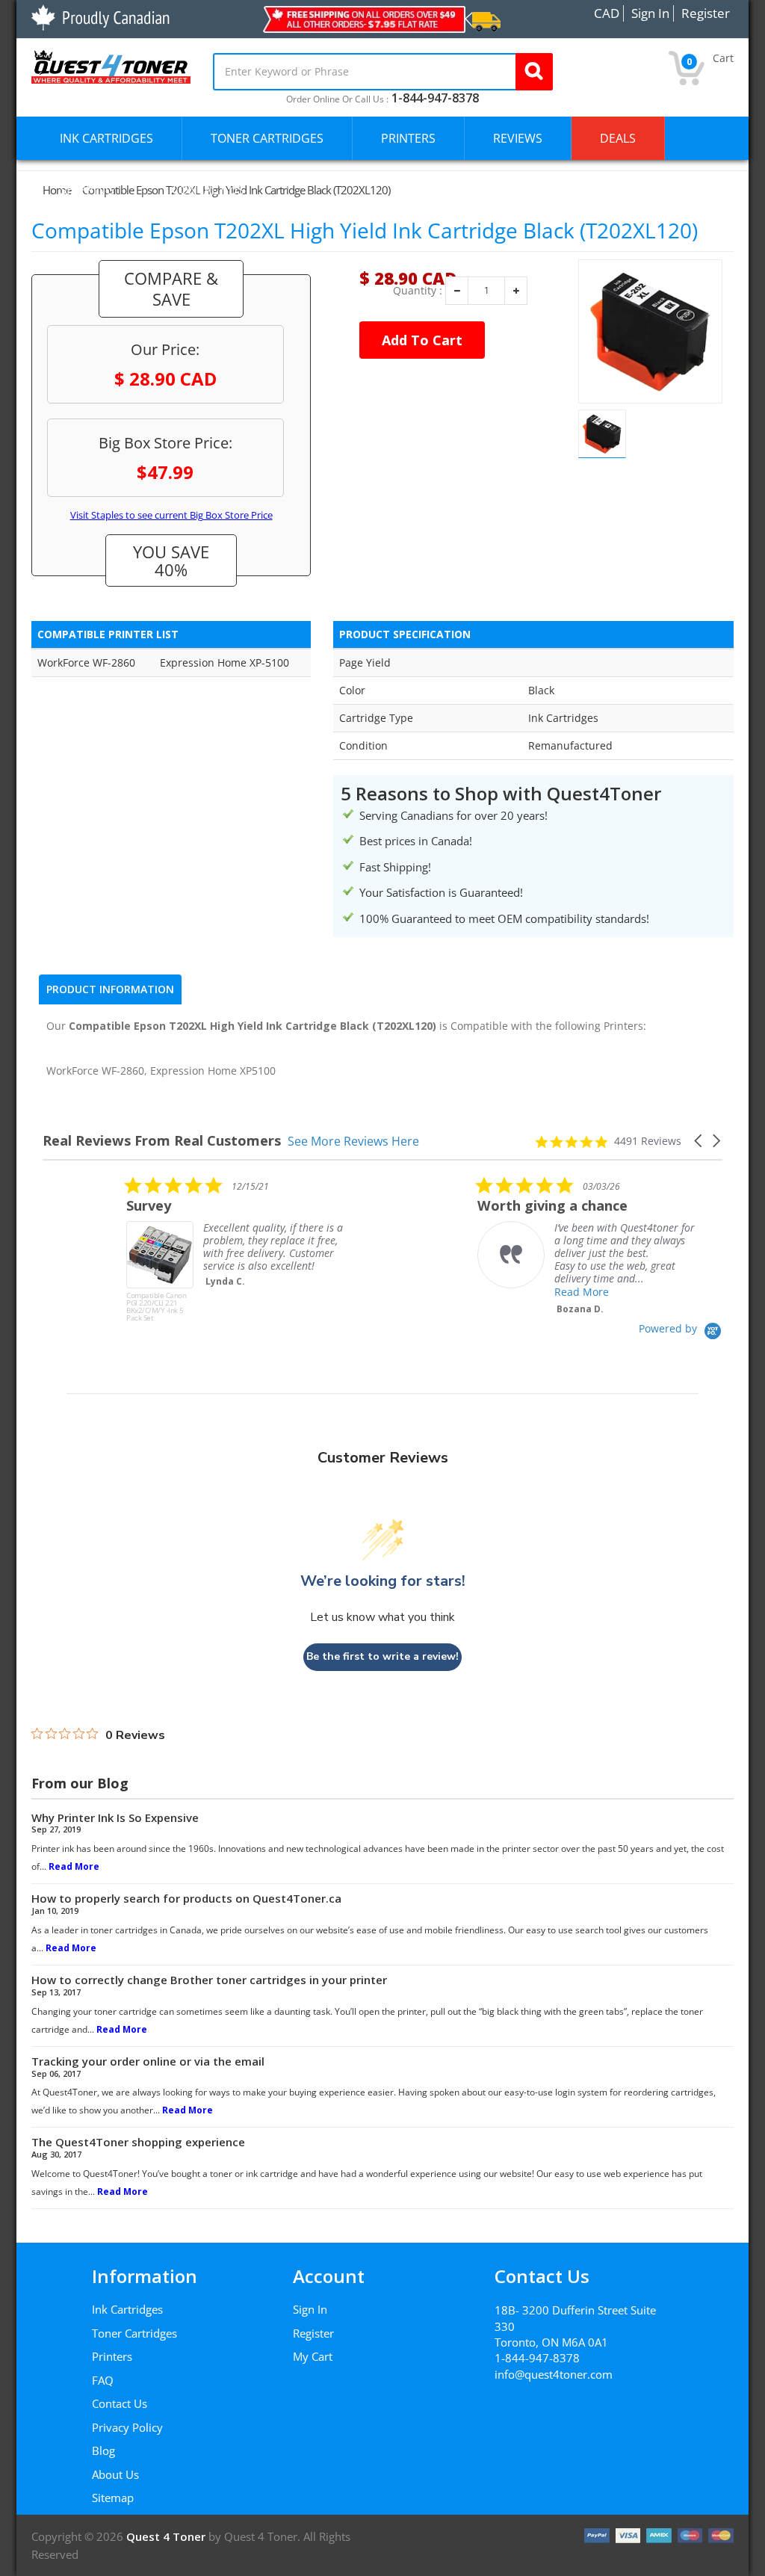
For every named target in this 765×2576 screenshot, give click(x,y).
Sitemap (113, 2498)
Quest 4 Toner (167, 2536)
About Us (115, 2474)
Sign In (310, 2309)
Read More (498, 1292)
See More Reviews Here (353, 1141)
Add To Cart (422, 340)
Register (313, 2333)
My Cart (313, 2356)
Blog (103, 2450)
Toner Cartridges (134, 2333)
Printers (112, 2356)
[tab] (110, 989)
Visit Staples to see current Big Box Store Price (171, 515)
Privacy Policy (127, 2427)
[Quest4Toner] (111, 65)
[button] (699, 1141)
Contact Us (120, 2403)
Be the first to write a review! (382, 1656)
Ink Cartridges (127, 2309)
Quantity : (418, 291)
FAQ (103, 2380)
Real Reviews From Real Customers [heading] (162, 1141)
